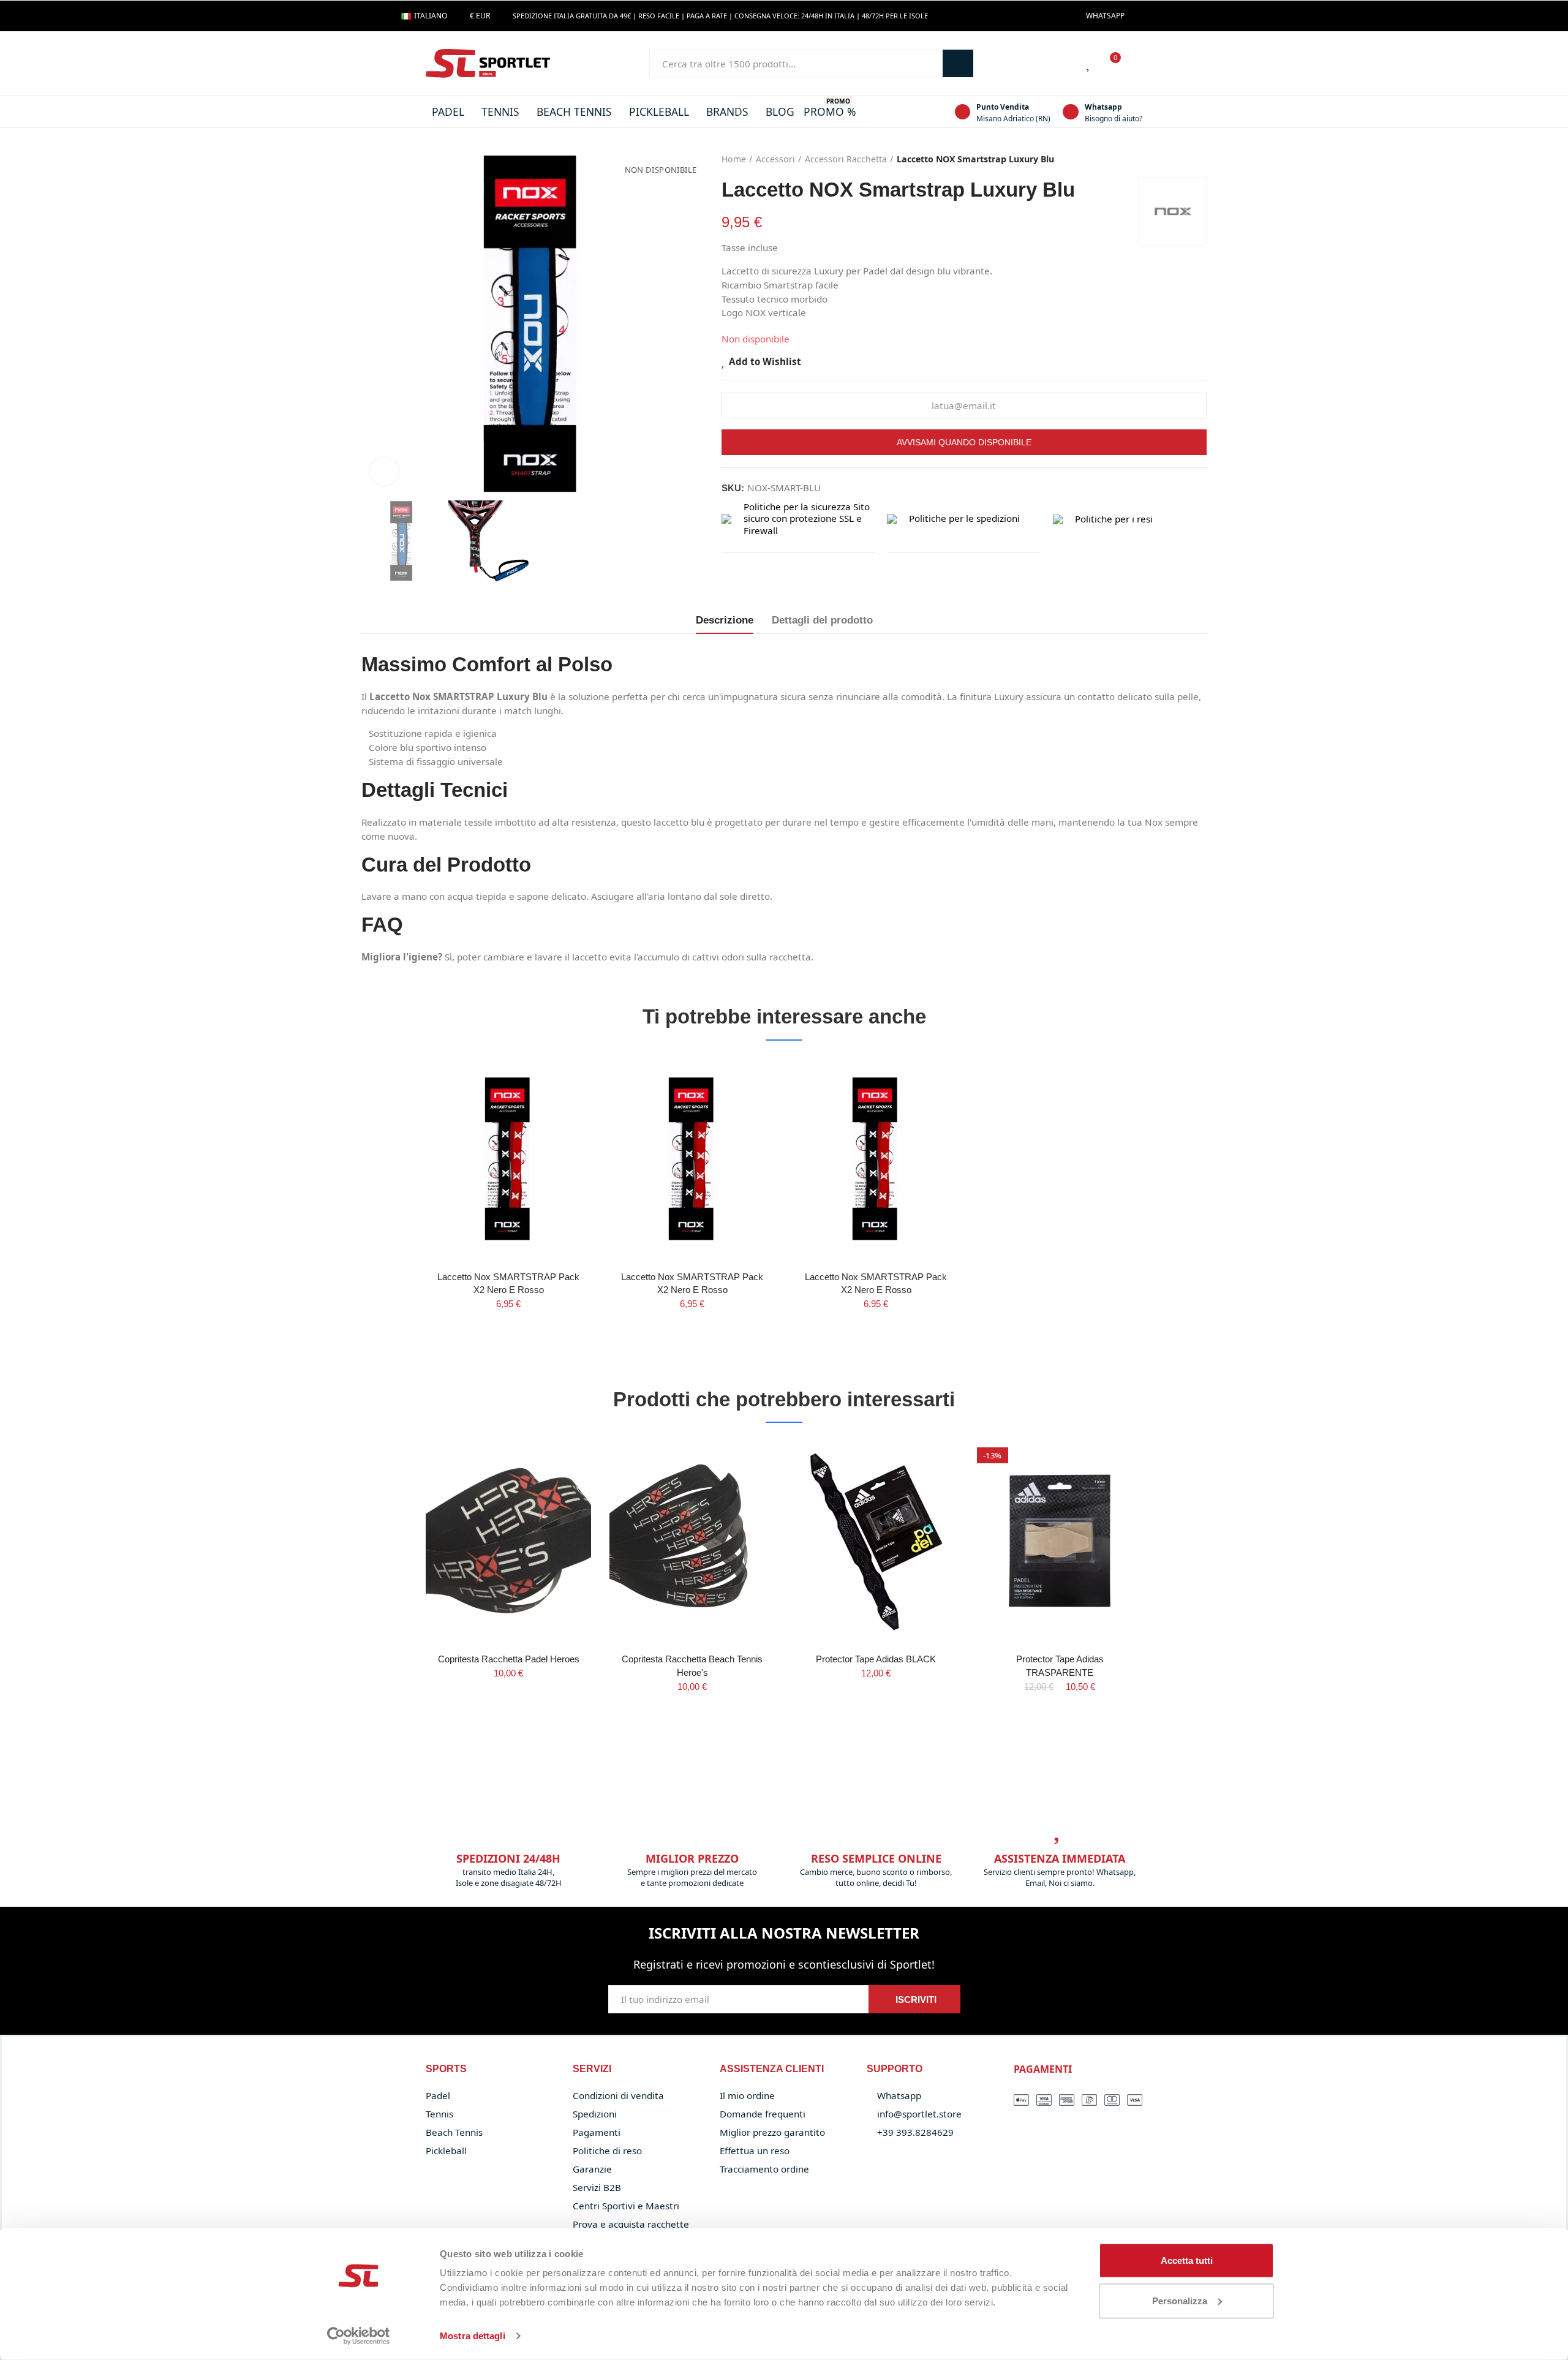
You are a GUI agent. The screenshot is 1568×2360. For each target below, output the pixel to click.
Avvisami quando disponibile (964, 442)
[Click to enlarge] (384, 471)
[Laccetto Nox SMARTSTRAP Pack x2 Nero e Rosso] (508, 1158)
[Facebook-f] (1140, 16)
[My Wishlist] (1089, 64)
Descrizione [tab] (725, 620)
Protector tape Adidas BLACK (876, 1659)
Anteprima (560, 1101)
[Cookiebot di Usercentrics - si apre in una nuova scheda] (359, 2336)
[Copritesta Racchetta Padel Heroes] (508, 1541)
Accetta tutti (1187, 2260)
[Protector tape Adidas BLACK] (876, 1541)
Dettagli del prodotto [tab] (822, 620)
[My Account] (1136, 64)
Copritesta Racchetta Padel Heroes (509, 1659)
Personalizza (1180, 2300)
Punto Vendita (1003, 107)
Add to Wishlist (765, 361)
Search (958, 63)
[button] (1105, 16)
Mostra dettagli (473, 2336)
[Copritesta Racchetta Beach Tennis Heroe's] (692, 1541)
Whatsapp (1103, 107)
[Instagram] (1160, 16)
